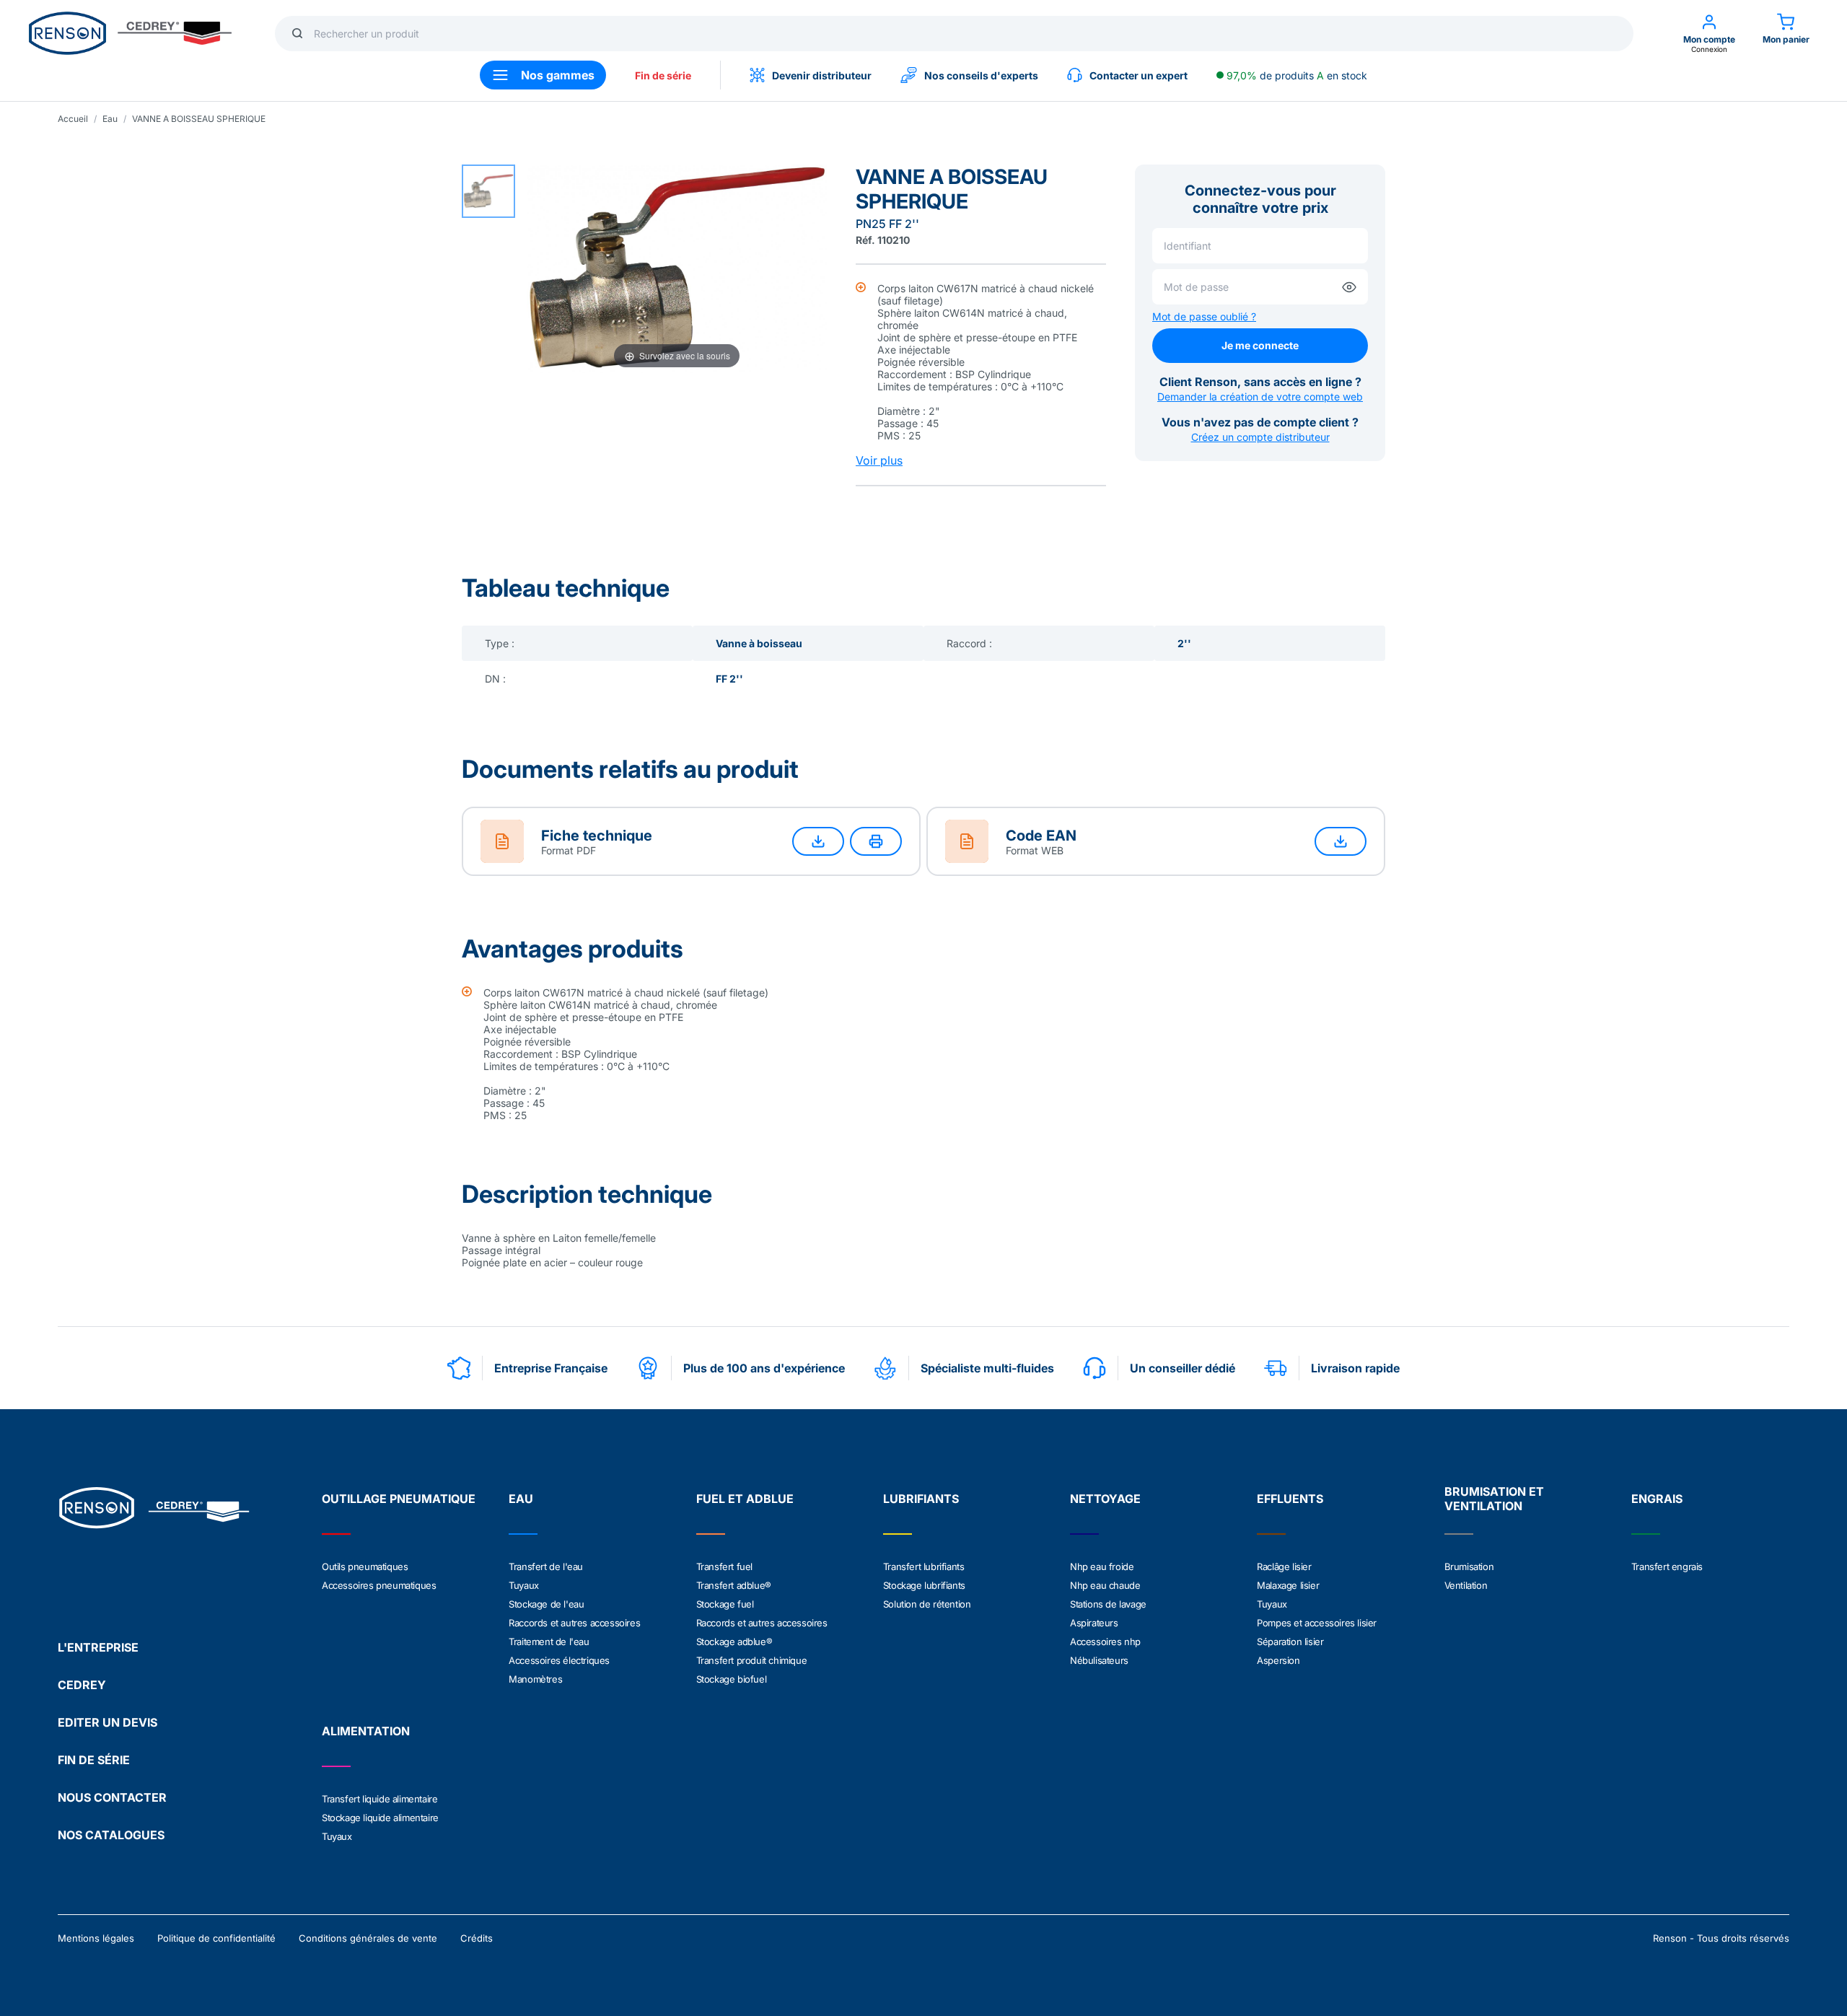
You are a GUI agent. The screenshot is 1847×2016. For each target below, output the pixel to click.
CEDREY (82, 1685)
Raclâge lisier (1284, 1566)
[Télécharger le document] (818, 841)
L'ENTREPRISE (98, 1647)
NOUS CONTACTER (112, 1797)
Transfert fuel (724, 1566)
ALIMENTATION (366, 1731)
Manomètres (535, 1679)
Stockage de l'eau (546, 1604)
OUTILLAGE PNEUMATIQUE (399, 1499)
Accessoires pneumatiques (379, 1585)
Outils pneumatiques (365, 1566)
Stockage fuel (725, 1604)
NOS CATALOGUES (111, 1835)
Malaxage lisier (1288, 1585)
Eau (110, 119)
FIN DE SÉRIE (94, 1760)
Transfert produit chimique (752, 1660)
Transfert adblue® (734, 1585)
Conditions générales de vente (368, 1938)
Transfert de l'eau (546, 1566)
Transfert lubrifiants (924, 1566)
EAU (521, 1499)
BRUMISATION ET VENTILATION (1494, 1499)
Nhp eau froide (1102, 1566)
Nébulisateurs (1099, 1660)
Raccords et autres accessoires (574, 1623)
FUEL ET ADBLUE (745, 1499)
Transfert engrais (1667, 1566)
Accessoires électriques (559, 1660)
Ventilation (1466, 1585)
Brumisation (1469, 1566)
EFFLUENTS (1290, 1499)
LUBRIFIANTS (921, 1499)
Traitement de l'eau (549, 1642)
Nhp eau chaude (1105, 1585)
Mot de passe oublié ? (1204, 316)
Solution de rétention (927, 1604)
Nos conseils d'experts (981, 75)
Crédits (477, 1938)
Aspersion (1278, 1660)
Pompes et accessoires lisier (1317, 1623)
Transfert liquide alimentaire (380, 1799)
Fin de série (663, 75)
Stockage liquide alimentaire (380, 1818)
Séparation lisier (1290, 1642)
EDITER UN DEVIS (108, 1722)
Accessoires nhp (1105, 1642)
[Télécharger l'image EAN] (1341, 841)
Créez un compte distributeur (1260, 437)
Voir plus (879, 460)
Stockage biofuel (732, 1679)
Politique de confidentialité (216, 1938)
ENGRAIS (1657, 1499)
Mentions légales (96, 1938)
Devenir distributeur (822, 75)
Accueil (73, 119)
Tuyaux (524, 1585)
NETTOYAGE (1105, 1499)
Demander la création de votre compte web (1260, 396)
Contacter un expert (1139, 75)
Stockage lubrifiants (924, 1585)
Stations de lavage (1108, 1604)
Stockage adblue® (734, 1642)
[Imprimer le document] (876, 841)
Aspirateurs (1094, 1623)
